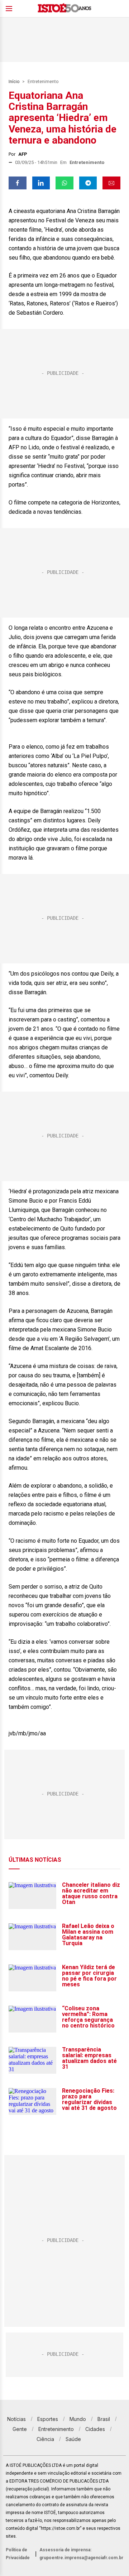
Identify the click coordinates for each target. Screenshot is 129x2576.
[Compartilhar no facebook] (18, 183)
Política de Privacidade (18, 2554)
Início (14, 82)
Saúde (73, 2439)
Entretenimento (43, 82)
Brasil (104, 2419)
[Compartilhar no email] (111, 183)
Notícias (16, 2419)
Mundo (78, 2419)
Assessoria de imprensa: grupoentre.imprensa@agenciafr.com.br (81, 2554)
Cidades (95, 2429)
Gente (20, 2429)
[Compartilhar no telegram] (88, 183)
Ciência (45, 2439)
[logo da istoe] (64, 9)
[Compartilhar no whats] (64, 183)
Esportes (48, 2419)
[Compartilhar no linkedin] (41, 183)
